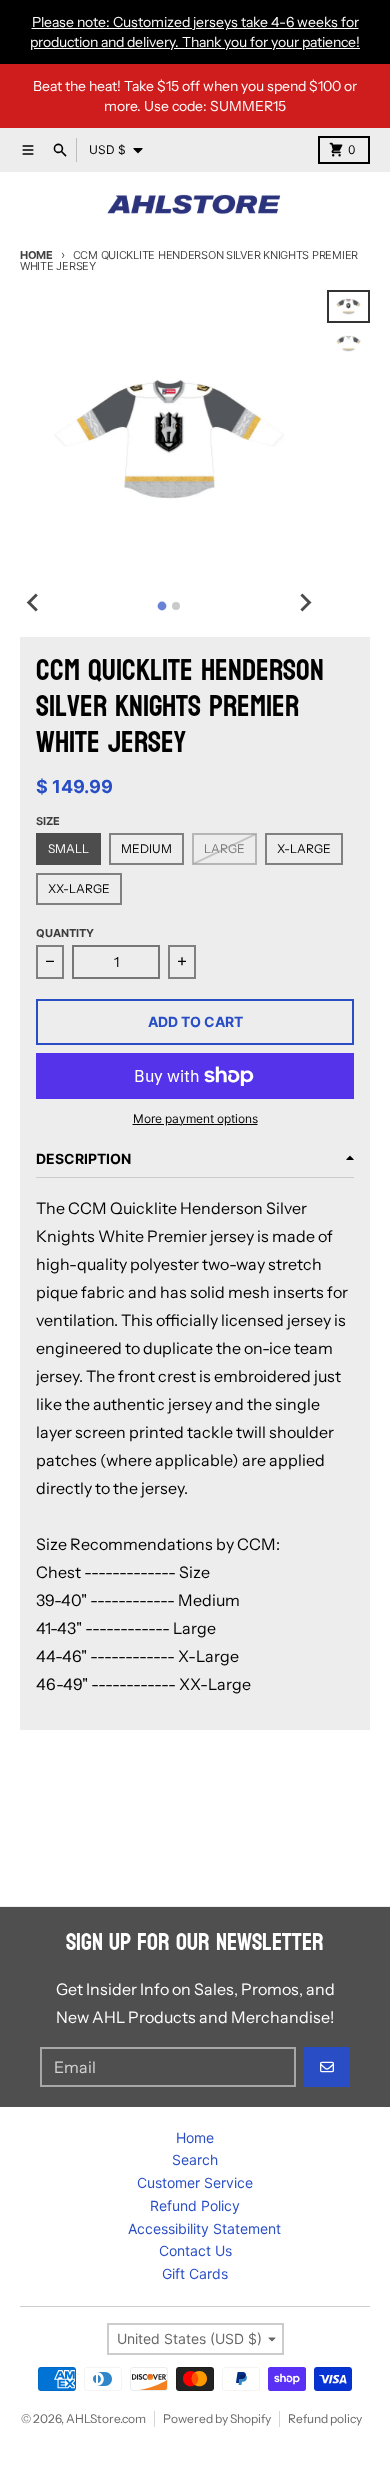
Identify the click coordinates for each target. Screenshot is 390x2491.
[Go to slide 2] (176, 606)
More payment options (195, 1118)
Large (224, 848)
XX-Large (79, 888)
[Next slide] (305, 603)
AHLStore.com (106, 2418)
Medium (146, 848)
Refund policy (325, 2418)
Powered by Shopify (217, 2418)
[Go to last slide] (34, 603)
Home (36, 255)
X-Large (304, 848)
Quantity (65, 933)
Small (68, 848)
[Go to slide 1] (162, 605)
